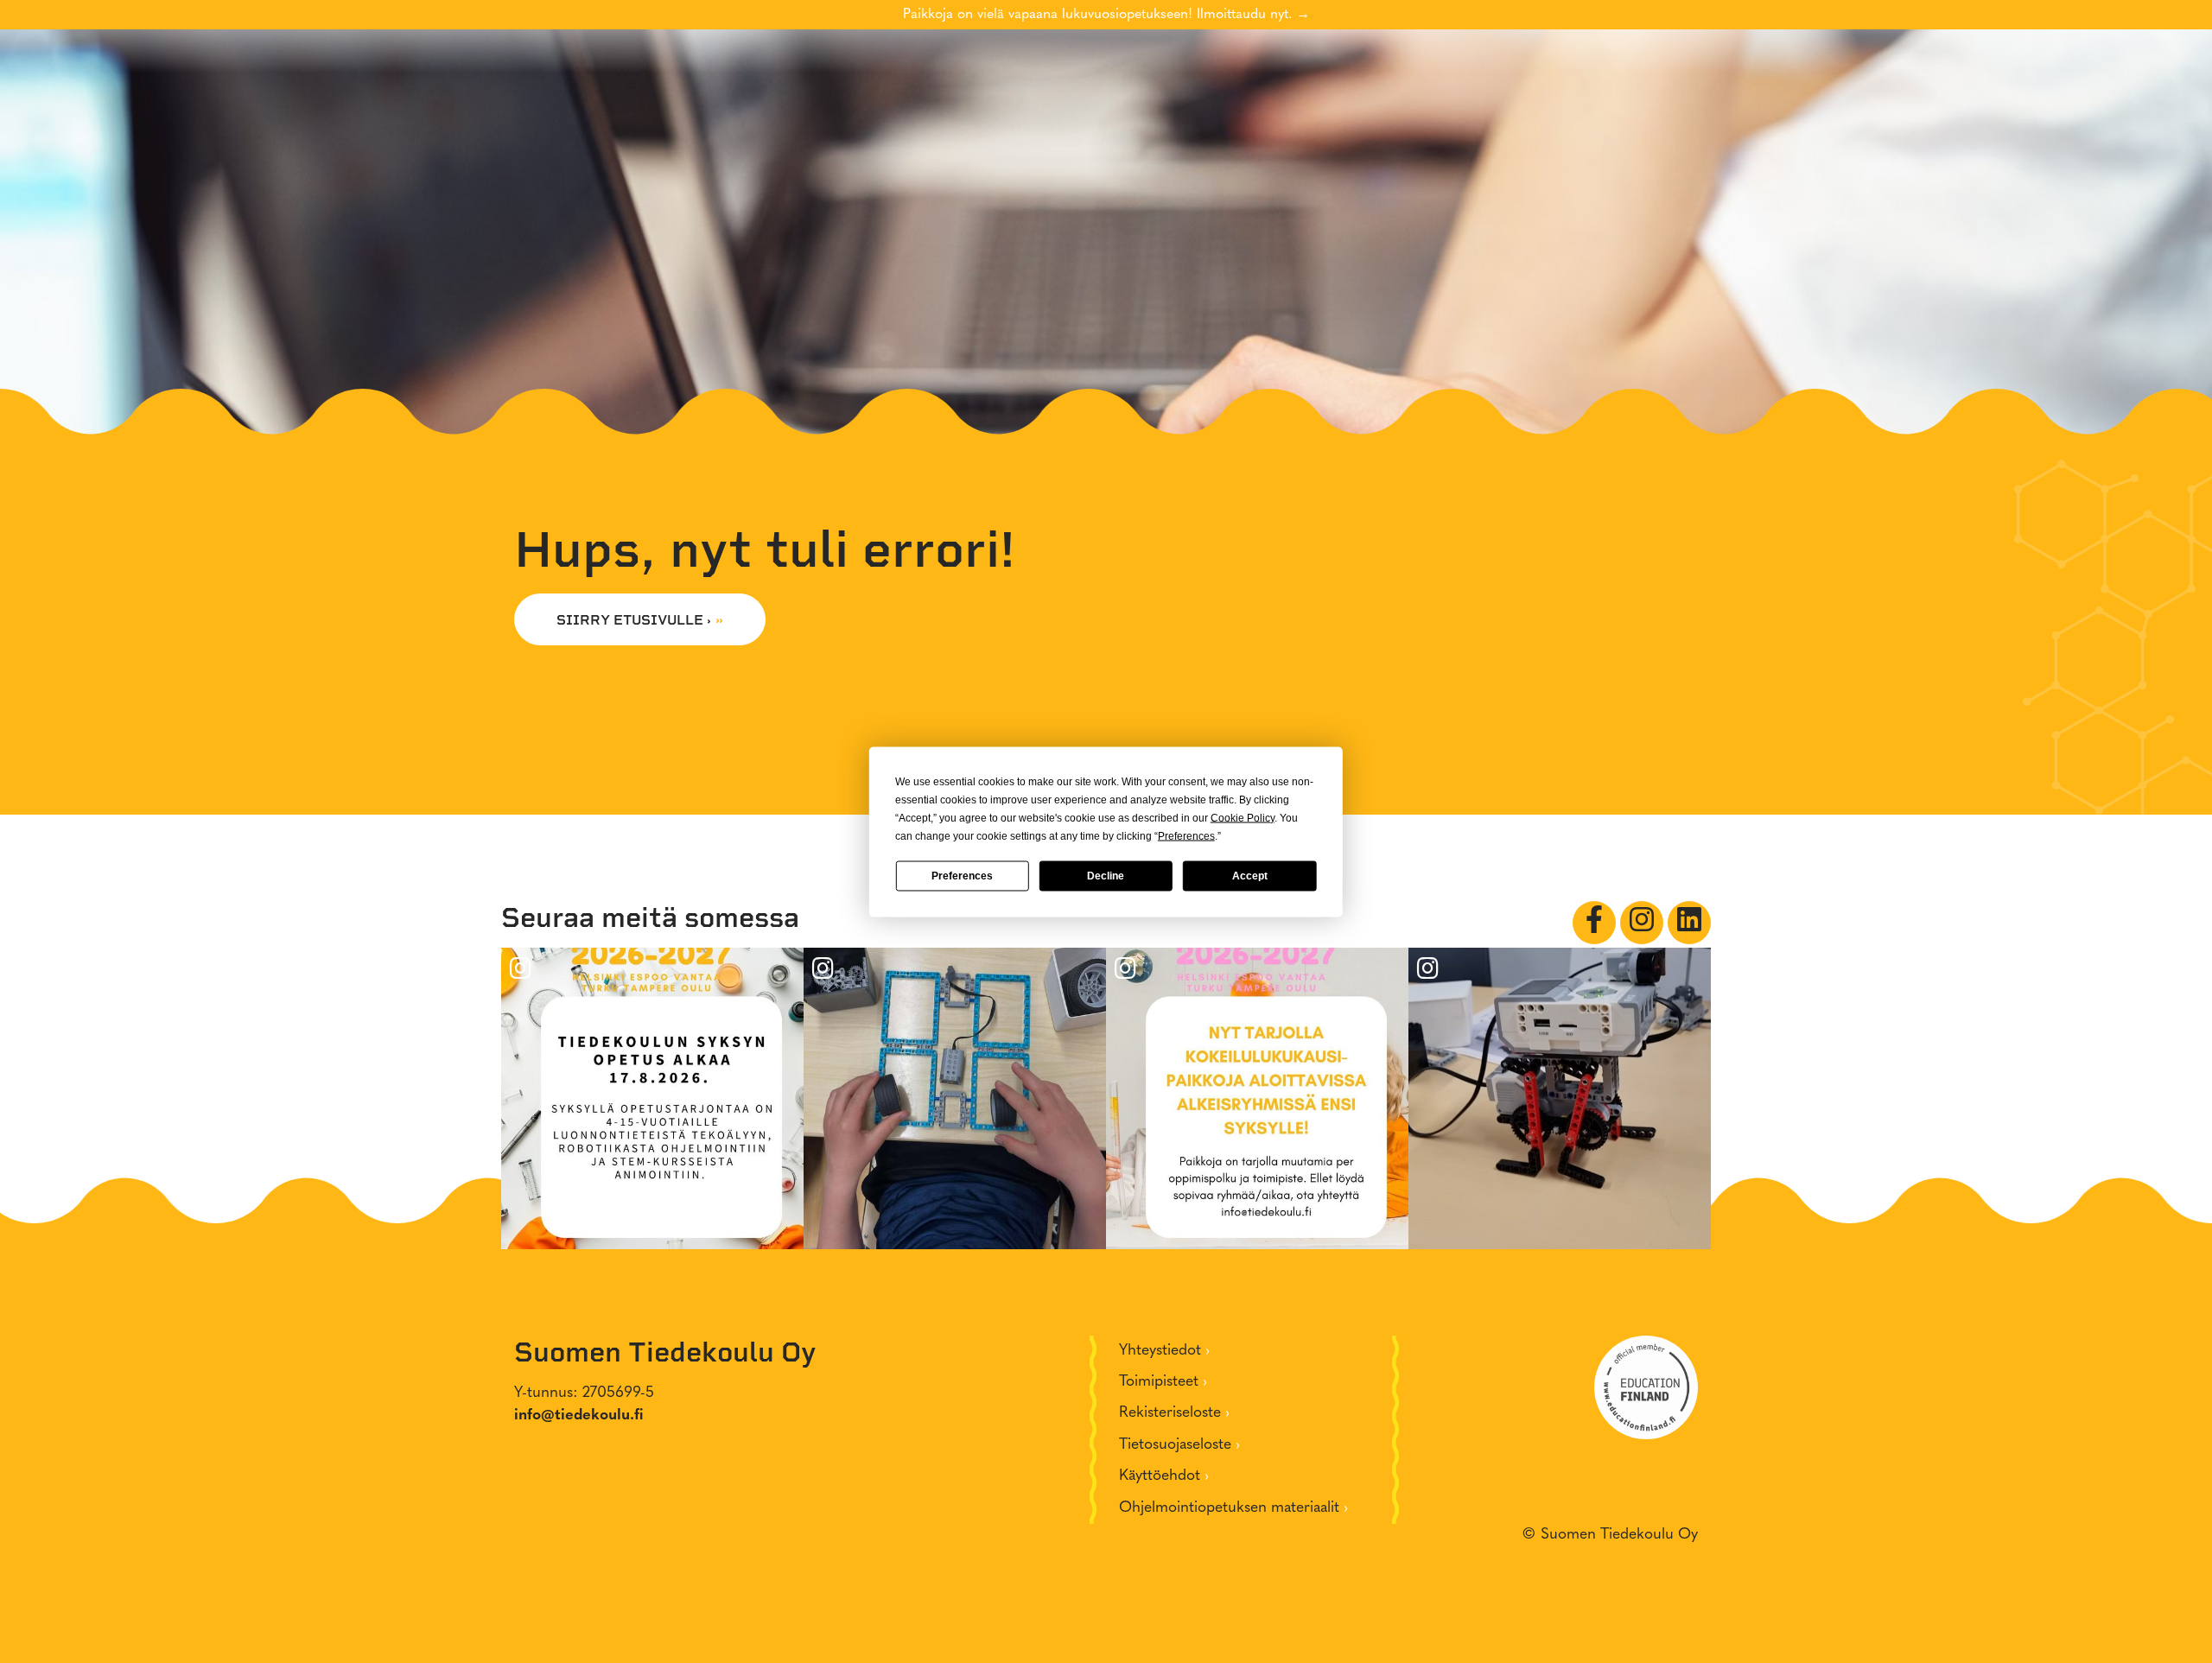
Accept (1250, 876)
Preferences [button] (1186, 835)
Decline (1106, 876)
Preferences (962, 876)
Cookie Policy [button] (1243, 817)
